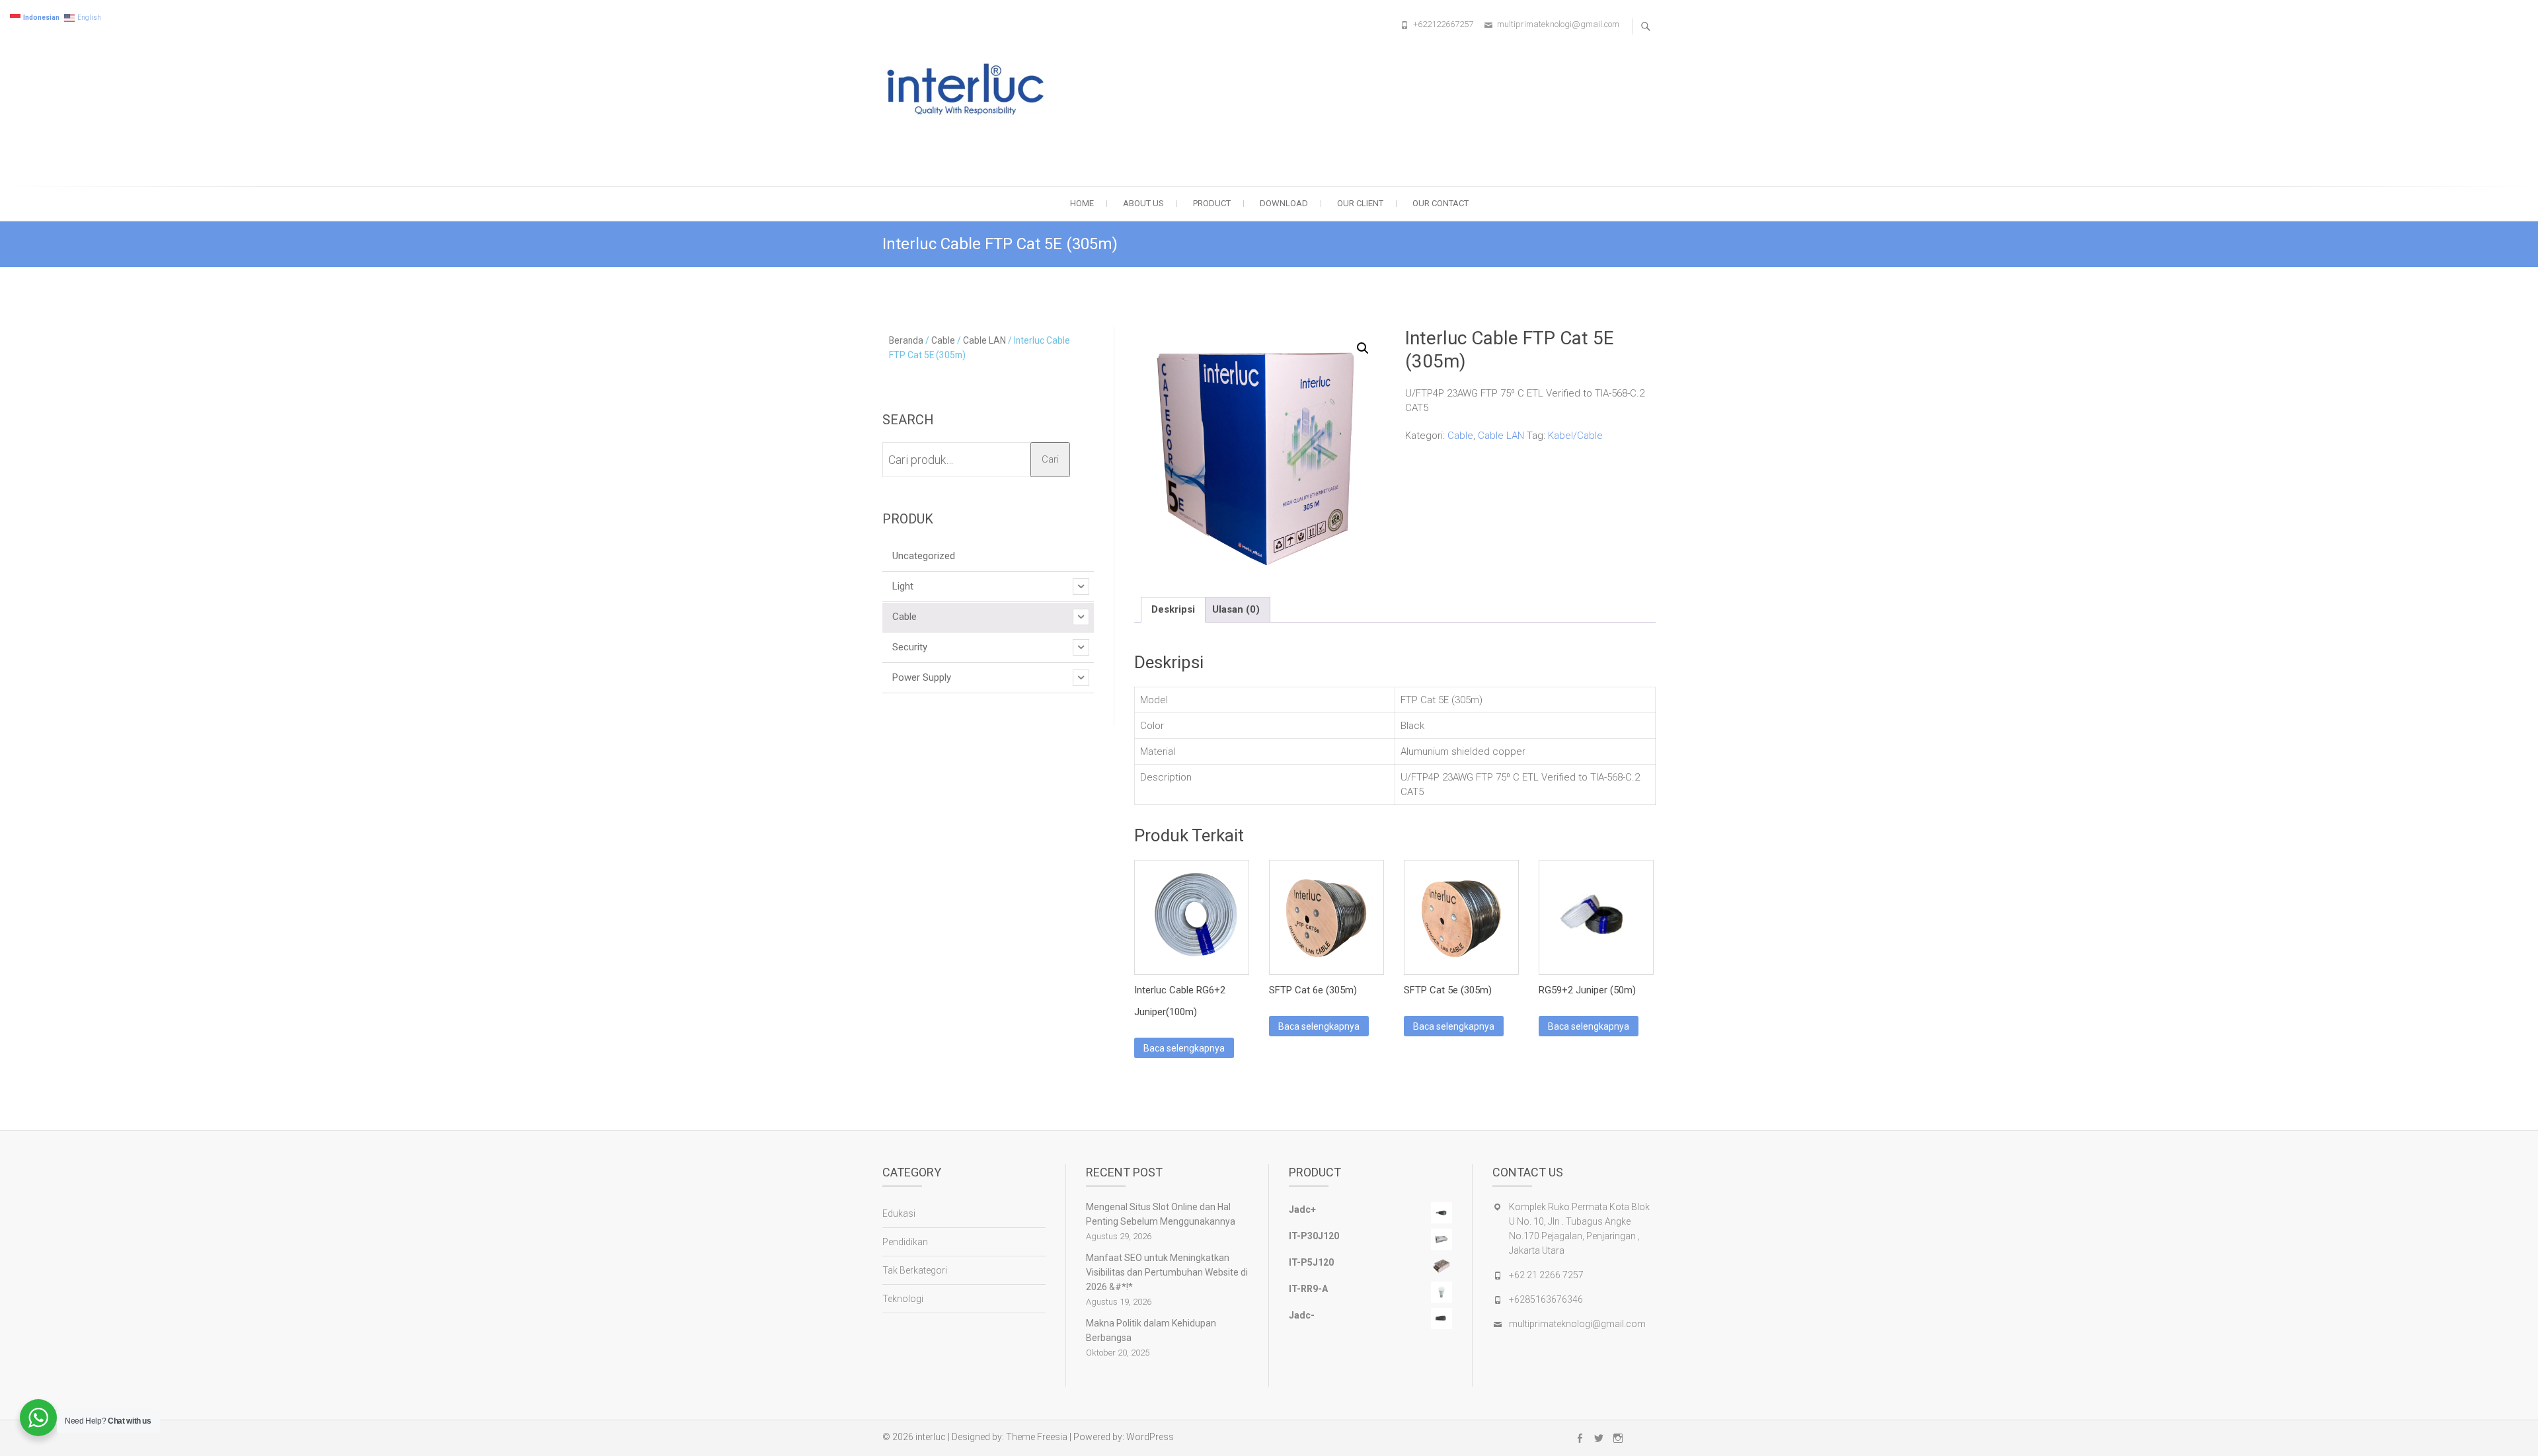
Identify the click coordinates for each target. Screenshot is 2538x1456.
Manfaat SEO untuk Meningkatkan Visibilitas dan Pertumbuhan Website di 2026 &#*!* (1167, 1272)
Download (1284, 203)
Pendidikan (905, 1242)
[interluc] (970, 91)
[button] (1363, 348)
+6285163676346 (1546, 1299)
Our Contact (1441, 203)
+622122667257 (1443, 24)
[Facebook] (1580, 1438)
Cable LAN (1501, 436)
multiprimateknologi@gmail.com (1558, 24)
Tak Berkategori (915, 1270)
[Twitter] (1599, 1438)
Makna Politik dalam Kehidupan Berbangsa (1151, 1330)
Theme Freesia (1037, 1437)
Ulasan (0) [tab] (1236, 609)
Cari (1050, 459)
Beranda (906, 340)
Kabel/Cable (1575, 436)
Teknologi (903, 1299)
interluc (931, 1437)
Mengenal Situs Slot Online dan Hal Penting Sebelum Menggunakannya (1161, 1214)
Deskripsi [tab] (1173, 609)
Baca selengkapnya (1184, 1048)
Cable (1460, 436)
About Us (1143, 203)
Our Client (1360, 203)
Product (1212, 203)
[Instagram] (1618, 1438)
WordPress (1150, 1437)
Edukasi (899, 1213)
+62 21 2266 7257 (1546, 1275)
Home (1082, 203)
